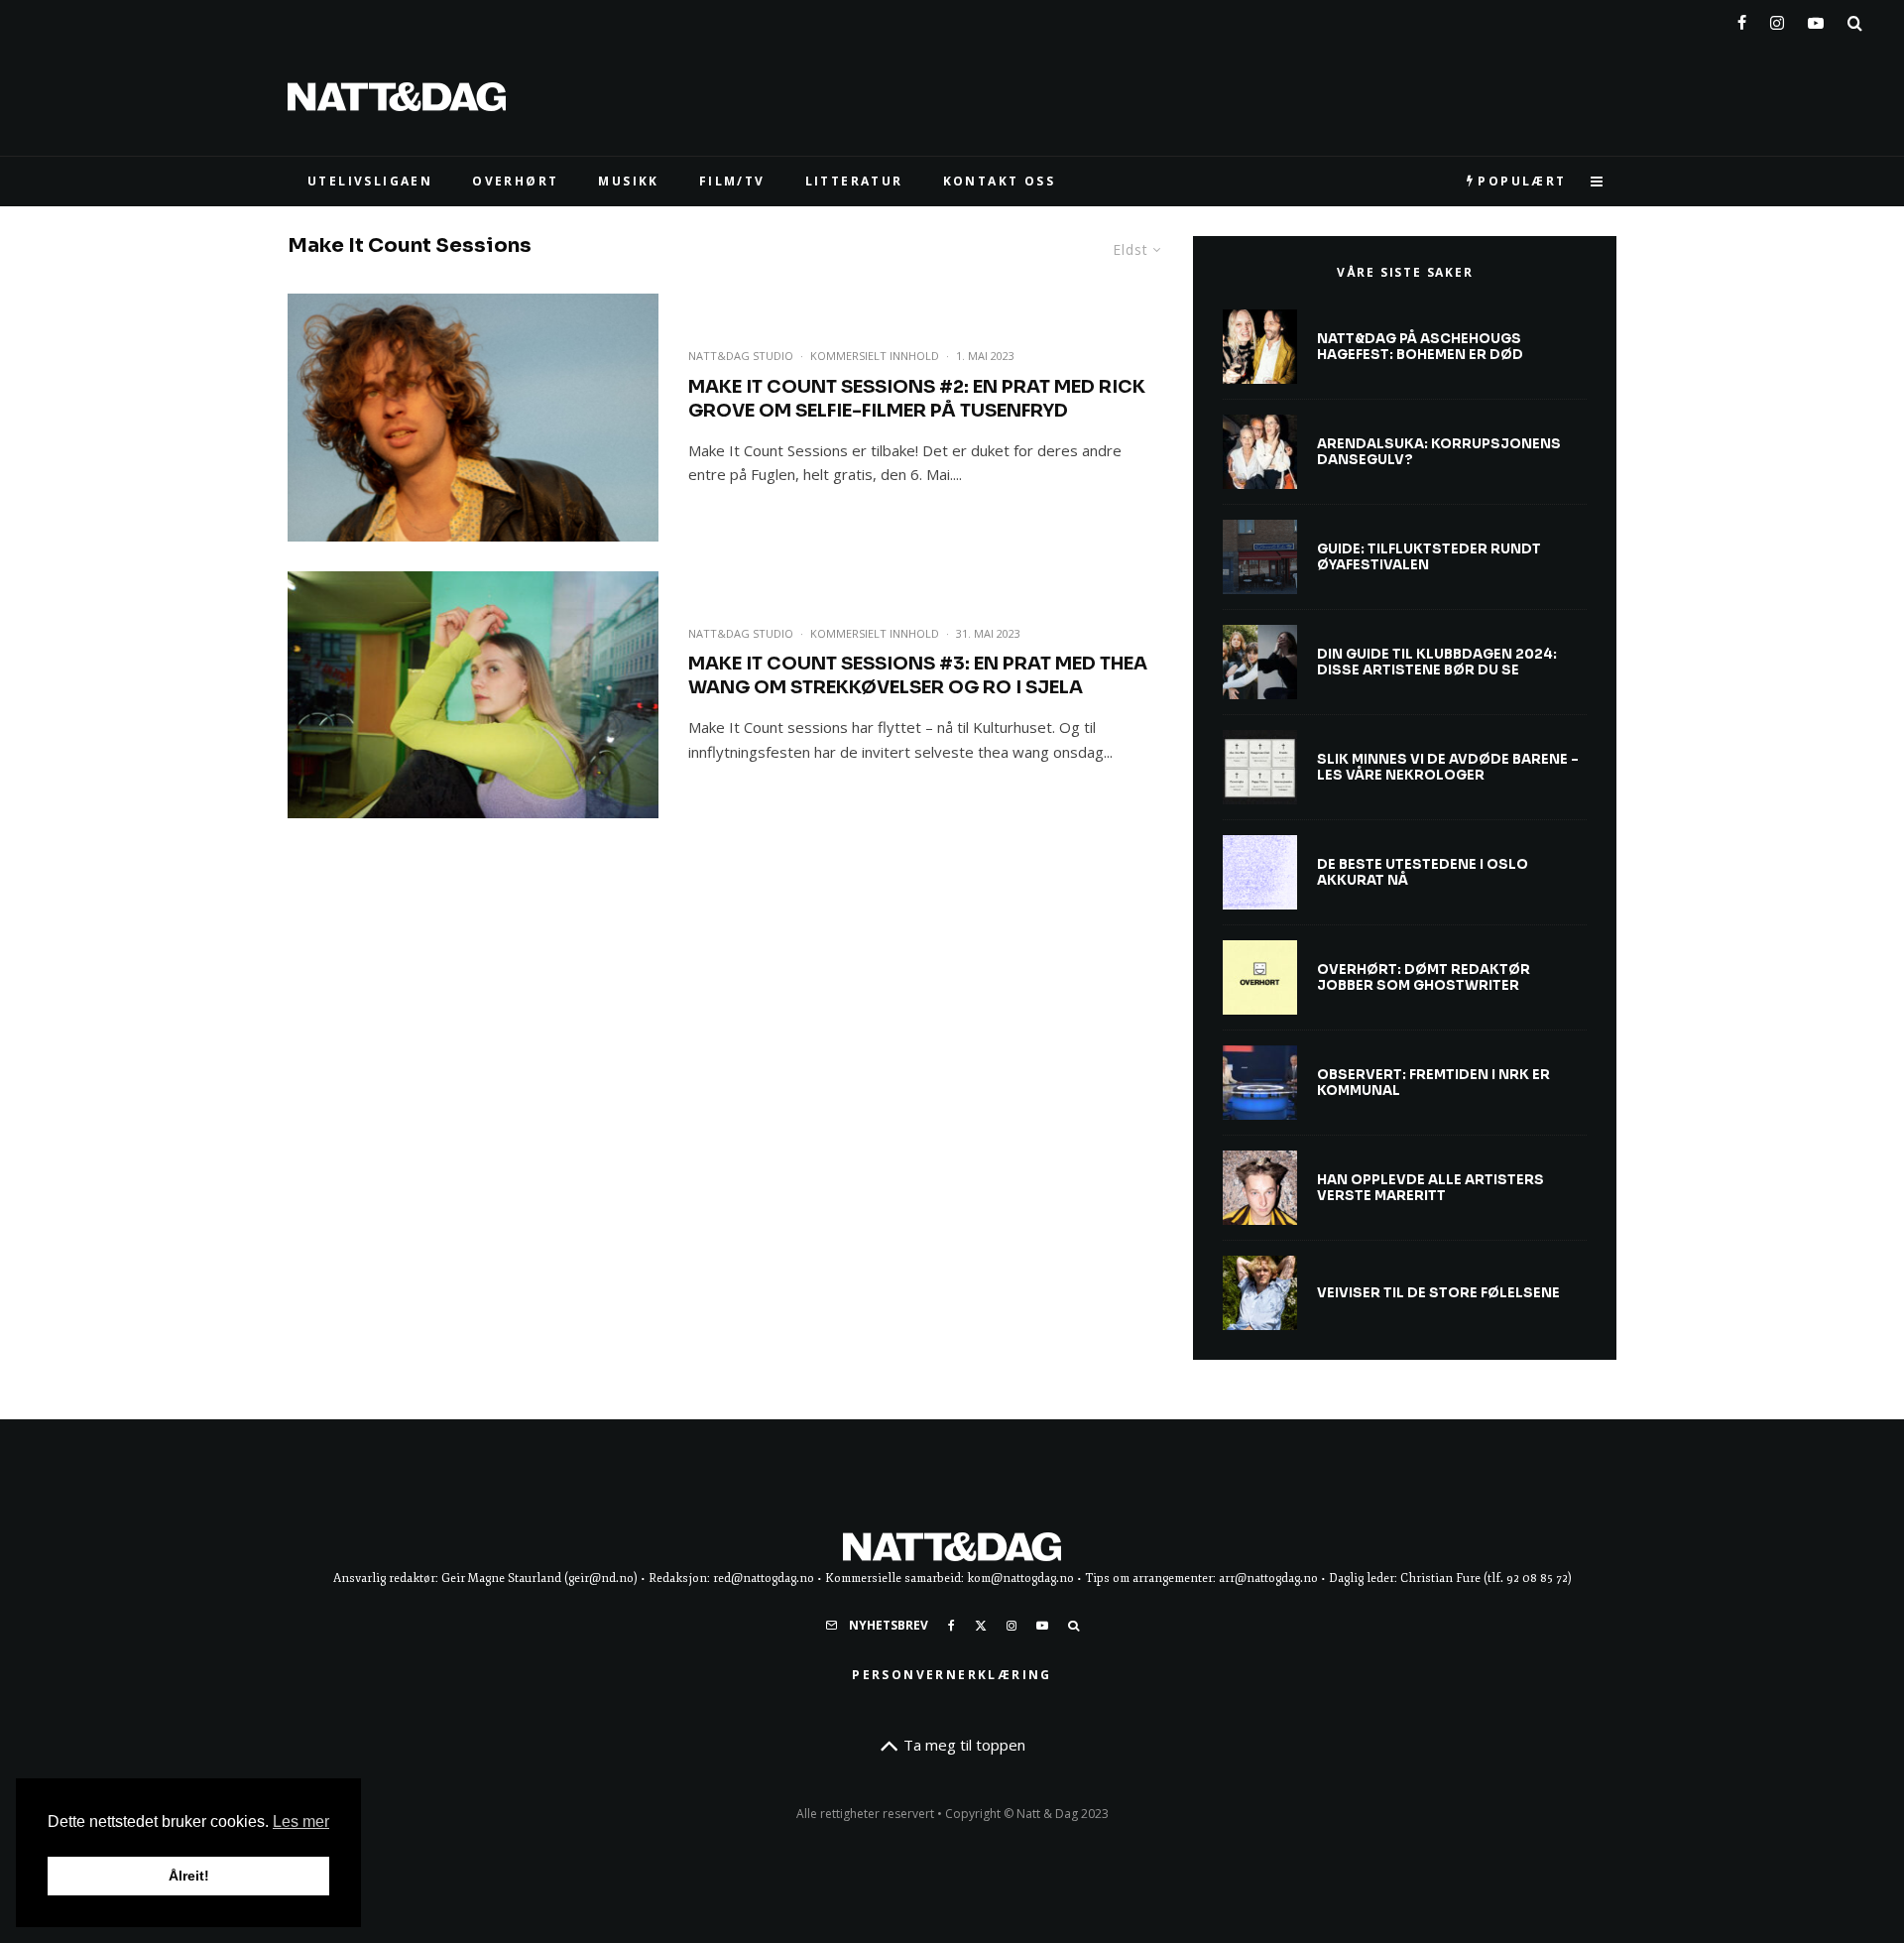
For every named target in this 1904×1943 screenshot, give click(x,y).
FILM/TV (732, 181)
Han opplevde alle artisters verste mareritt (1430, 1188)
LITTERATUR (854, 181)
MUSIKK (628, 181)
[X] (981, 1626)
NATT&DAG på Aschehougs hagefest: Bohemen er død (1420, 347)
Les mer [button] (301, 1822)
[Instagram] (1777, 19)
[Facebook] (1742, 19)
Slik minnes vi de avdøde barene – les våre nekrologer (1448, 767)
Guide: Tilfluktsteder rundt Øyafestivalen (1429, 557)
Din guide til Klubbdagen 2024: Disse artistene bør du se (1437, 662)
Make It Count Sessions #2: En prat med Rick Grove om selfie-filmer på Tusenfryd (917, 399)
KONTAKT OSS (999, 181)
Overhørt (515, 181)
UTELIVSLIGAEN (370, 181)
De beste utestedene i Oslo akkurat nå (1423, 872)
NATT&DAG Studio (741, 356)
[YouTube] (1816, 19)
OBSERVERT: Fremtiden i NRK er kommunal (1433, 1083)
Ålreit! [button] (189, 1876)
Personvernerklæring (952, 1675)
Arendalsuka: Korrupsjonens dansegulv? (1439, 452)
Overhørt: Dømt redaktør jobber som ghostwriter (1424, 977)
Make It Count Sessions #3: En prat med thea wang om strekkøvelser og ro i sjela (918, 675)
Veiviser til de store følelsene (1438, 1293)
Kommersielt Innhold (875, 356)
